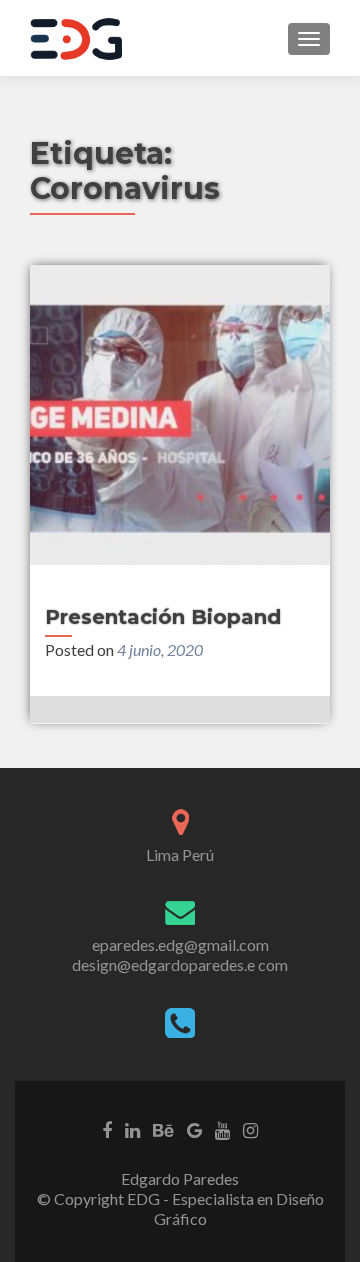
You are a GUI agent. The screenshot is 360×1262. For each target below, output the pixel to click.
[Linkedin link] (132, 1129)
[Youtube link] (222, 1129)
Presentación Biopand (163, 617)
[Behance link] (163, 1129)
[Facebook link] (107, 1129)
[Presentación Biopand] (180, 415)
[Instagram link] (250, 1129)
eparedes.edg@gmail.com (180, 944)
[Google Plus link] (194, 1129)
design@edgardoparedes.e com (180, 964)
